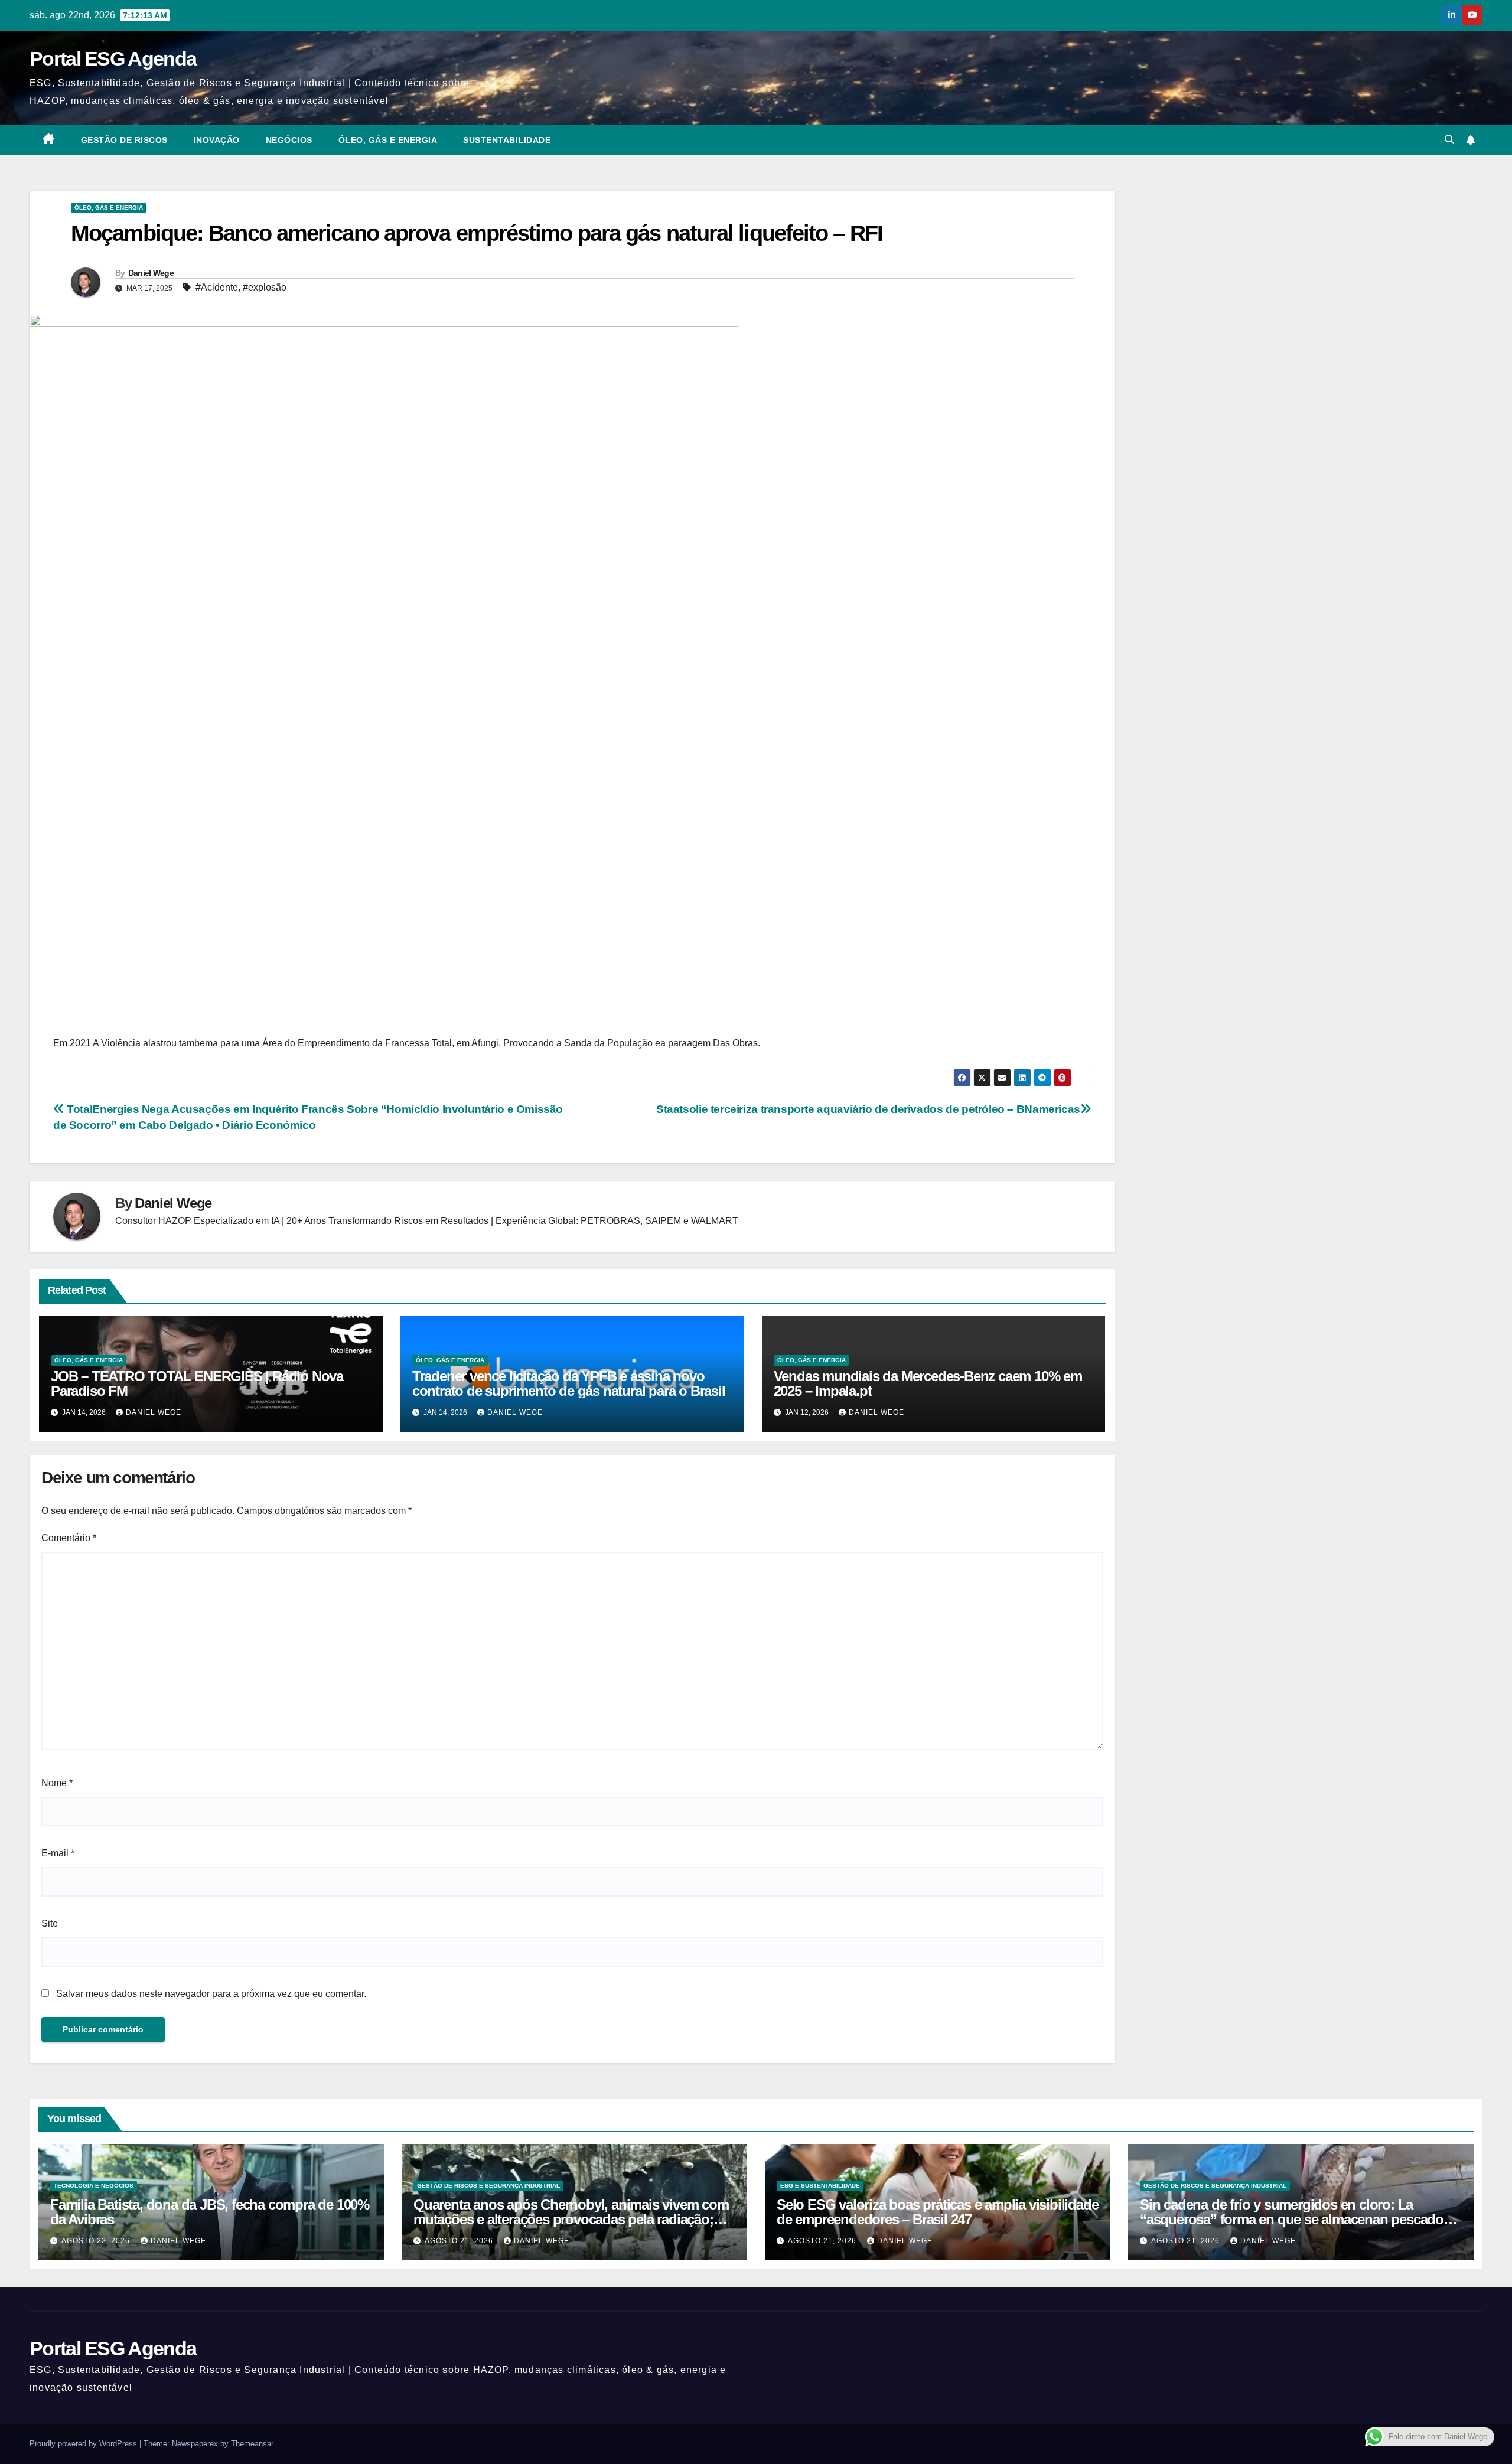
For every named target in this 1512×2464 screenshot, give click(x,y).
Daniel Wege (151, 273)
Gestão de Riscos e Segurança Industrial (488, 2186)
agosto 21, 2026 (460, 2241)
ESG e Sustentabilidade (820, 2186)
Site (50, 1923)
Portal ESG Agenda (113, 58)
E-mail (58, 1853)
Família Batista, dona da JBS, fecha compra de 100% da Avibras (210, 2212)
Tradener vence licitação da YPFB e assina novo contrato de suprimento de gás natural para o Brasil (569, 1383)
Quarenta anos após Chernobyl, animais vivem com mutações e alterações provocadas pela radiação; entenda (571, 2219)
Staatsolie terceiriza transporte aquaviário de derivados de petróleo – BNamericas (868, 1109)
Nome (57, 1783)
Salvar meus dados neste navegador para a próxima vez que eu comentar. (211, 1994)
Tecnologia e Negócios (94, 2186)
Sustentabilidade (507, 140)
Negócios (289, 140)
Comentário (69, 1538)
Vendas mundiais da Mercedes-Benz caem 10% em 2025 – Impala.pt (928, 1383)
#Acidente (217, 287)
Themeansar (252, 2444)
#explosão (265, 287)
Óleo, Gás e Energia (388, 140)
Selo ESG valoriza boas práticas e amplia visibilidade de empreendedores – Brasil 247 (937, 2212)
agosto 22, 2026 (97, 2241)
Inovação (217, 140)
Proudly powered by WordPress (84, 2444)
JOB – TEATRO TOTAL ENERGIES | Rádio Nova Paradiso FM (197, 1383)
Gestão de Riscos (124, 140)
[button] (1449, 140)
